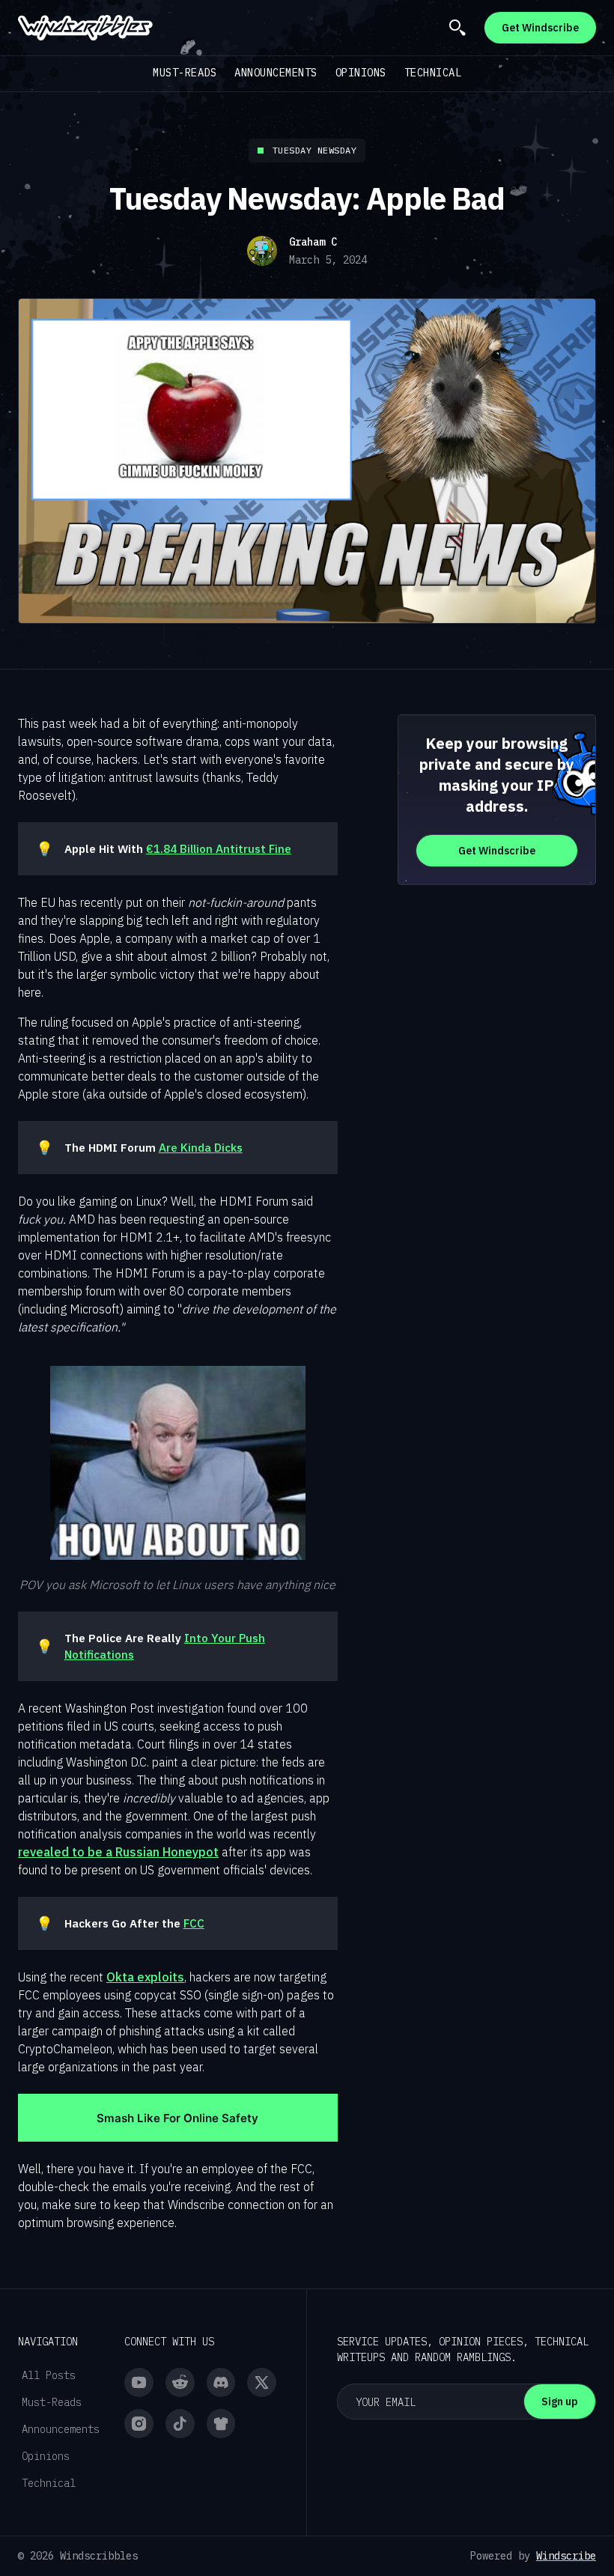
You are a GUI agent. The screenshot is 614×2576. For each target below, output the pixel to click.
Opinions (361, 73)
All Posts (49, 2375)
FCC (194, 1923)
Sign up (560, 2402)
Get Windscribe (540, 28)
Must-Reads (185, 73)
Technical (433, 73)
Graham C (313, 242)
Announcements (276, 73)
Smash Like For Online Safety (177, 2118)
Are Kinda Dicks (201, 1147)
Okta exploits (145, 1977)
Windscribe (566, 2556)
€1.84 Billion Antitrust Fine (219, 848)
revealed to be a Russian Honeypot (118, 1852)
